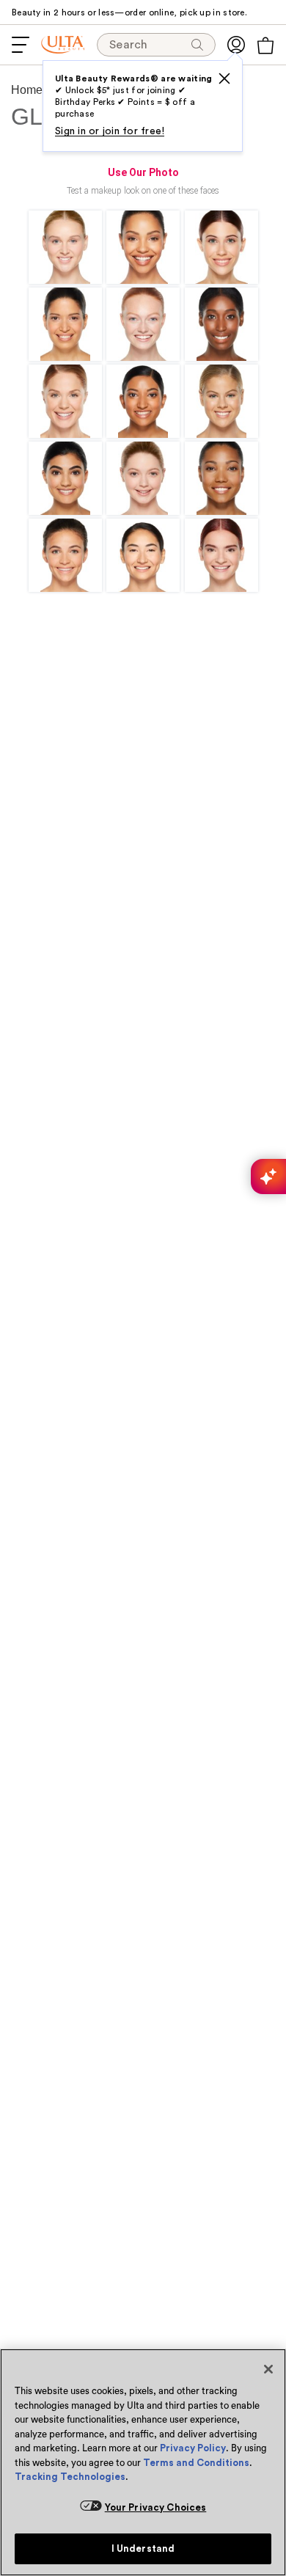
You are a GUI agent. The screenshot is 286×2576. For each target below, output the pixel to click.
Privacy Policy (193, 2448)
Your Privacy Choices (156, 2507)
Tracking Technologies (70, 2477)
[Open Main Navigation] (21, 45)
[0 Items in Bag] (265, 45)
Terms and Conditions (196, 2463)
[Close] (268, 2369)
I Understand (143, 2548)
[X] (224, 78)
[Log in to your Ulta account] (236, 45)
